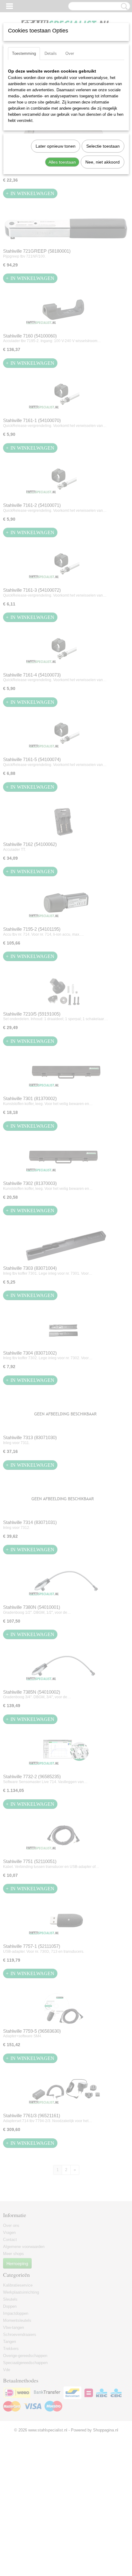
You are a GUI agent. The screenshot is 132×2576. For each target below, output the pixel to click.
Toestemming (24, 53)
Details (51, 53)
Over (70, 53)
